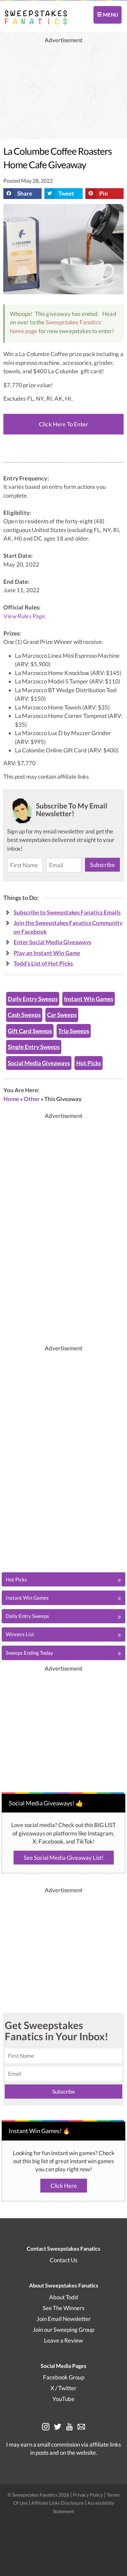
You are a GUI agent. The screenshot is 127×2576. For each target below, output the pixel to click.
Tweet (66, 193)
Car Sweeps (62, 1015)
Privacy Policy (88, 2495)
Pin (104, 193)
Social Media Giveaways (39, 1063)
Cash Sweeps (24, 1015)
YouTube (63, 2399)
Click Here (64, 2186)
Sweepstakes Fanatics (73, 322)
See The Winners (63, 2308)
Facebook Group (64, 2377)
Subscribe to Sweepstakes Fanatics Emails (67, 912)
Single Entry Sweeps (34, 1047)
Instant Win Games (89, 999)
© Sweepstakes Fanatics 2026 (39, 2495)
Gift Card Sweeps (30, 1031)
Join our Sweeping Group (63, 2330)
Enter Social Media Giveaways (52, 942)
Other (32, 1099)
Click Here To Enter (63, 424)
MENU (110, 15)
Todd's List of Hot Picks (43, 963)
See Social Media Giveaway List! (64, 1858)
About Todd (64, 2297)
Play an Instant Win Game (47, 953)
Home (11, 1099)
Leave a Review (63, 2340)
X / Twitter (63, 2388)
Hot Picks (89, 1063)
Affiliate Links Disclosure (58, 2503)
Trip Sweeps (74, 1031)
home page (24, 331)
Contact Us (63, 2260)
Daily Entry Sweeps (33, 999)
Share (25, 193)
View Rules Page (24, 616)
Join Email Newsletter (64, 2319)
